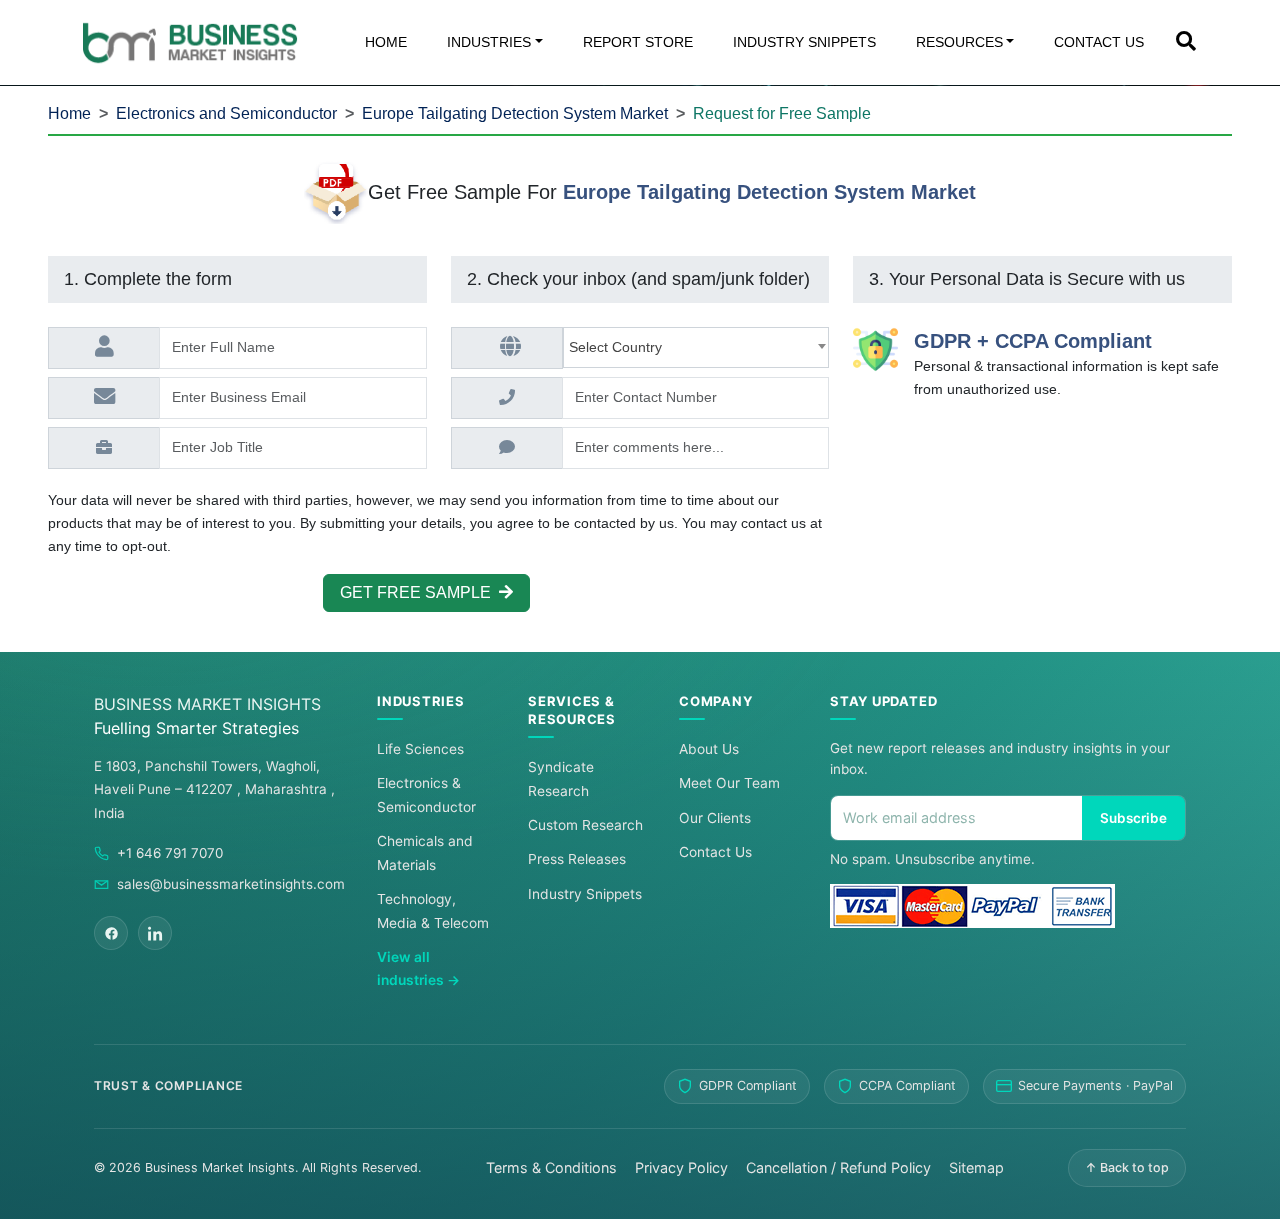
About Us (709, 749)
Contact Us (715, 852)
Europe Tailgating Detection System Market (515, 113)
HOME (386, 42)
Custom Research (585, 825)
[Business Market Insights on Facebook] (111, 933)
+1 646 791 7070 (170, 853)
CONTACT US (1099, 42)
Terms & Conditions (551, 1167)
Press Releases (577, 859)
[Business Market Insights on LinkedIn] (155, 933)
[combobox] (696, 347)
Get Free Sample (419, 592)
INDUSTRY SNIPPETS (804, 42)
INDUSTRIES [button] (489, 42)
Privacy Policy (681, 1167)
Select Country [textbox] (619, 347)
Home (69, 113)
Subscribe (1133, 818)
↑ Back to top (1127, 1167)
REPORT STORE (638, 42)
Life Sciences (420, 749)
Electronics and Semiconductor (226, 113)
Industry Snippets (585, 894)
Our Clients (715, 818)
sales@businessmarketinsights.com (231, 884)
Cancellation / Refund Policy (838, 1167)
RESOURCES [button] (959, 42)
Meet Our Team (729, 783)
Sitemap (976, 1167)
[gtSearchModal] (1186, 43)
